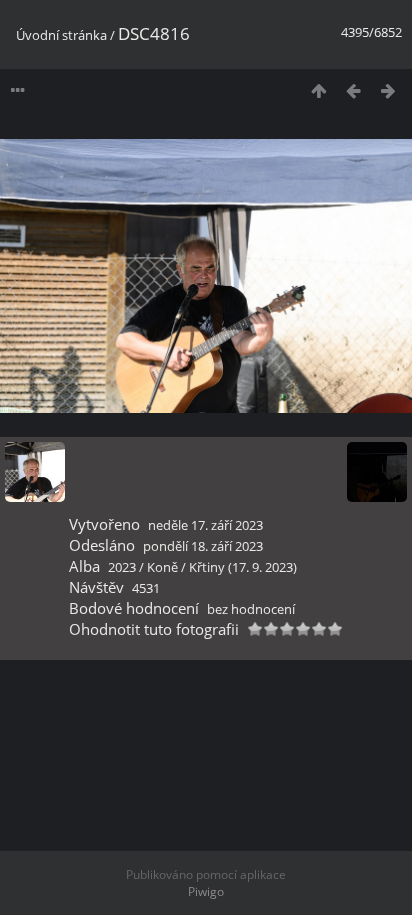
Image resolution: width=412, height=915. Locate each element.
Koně (162, 567)
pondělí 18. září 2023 (203, 546)
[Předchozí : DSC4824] (353, 90)
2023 (122, 567)
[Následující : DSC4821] (388, 90)
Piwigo (206, 891)
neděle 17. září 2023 (205, 525)
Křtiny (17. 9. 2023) (243, 567)
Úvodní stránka (61, 35)
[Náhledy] (318, 90)
